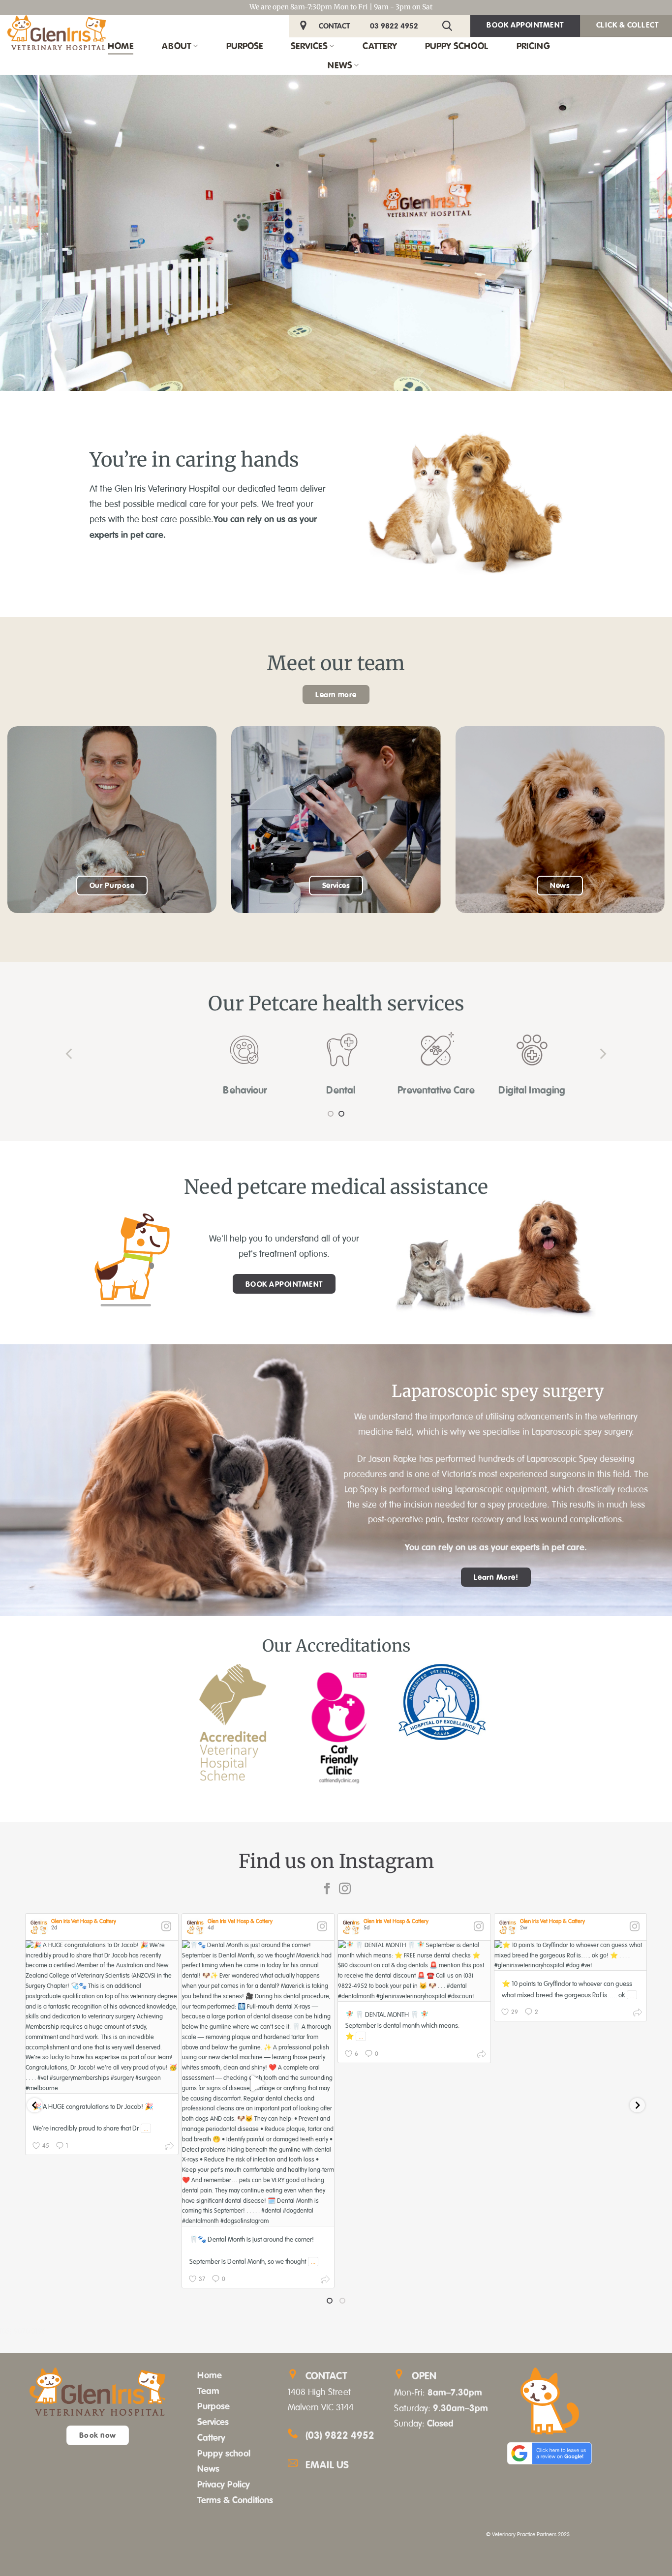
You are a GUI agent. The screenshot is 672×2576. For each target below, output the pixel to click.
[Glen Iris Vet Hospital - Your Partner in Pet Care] (57, 33)
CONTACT (334, 26)
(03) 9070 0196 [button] (23, 2331)
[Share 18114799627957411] (169, 2148)
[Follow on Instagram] (345, 1889)
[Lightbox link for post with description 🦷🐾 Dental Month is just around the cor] (258, 2083)
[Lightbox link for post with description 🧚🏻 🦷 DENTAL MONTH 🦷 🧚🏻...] (414, 1971)
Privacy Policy (224, 2484)
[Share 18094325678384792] (482, 2056)
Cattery (380, 46)
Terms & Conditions (235, 2500)
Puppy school (224, 2453)
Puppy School (457, 46)
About (177, 46)
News (340, 65)
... (146, 2128)
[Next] (602, 1053)
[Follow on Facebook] (327, 1889)
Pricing (533, 46)
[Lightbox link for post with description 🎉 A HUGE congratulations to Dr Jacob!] (102, 2017)
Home (121, 46)
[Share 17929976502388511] (325, 2281)
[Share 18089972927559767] (638, 2014)
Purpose (244, 46)
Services (309, 46)
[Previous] (70, 1053)
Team (208, 2391)
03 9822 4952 (394, 26)
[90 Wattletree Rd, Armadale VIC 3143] (305, 26)
